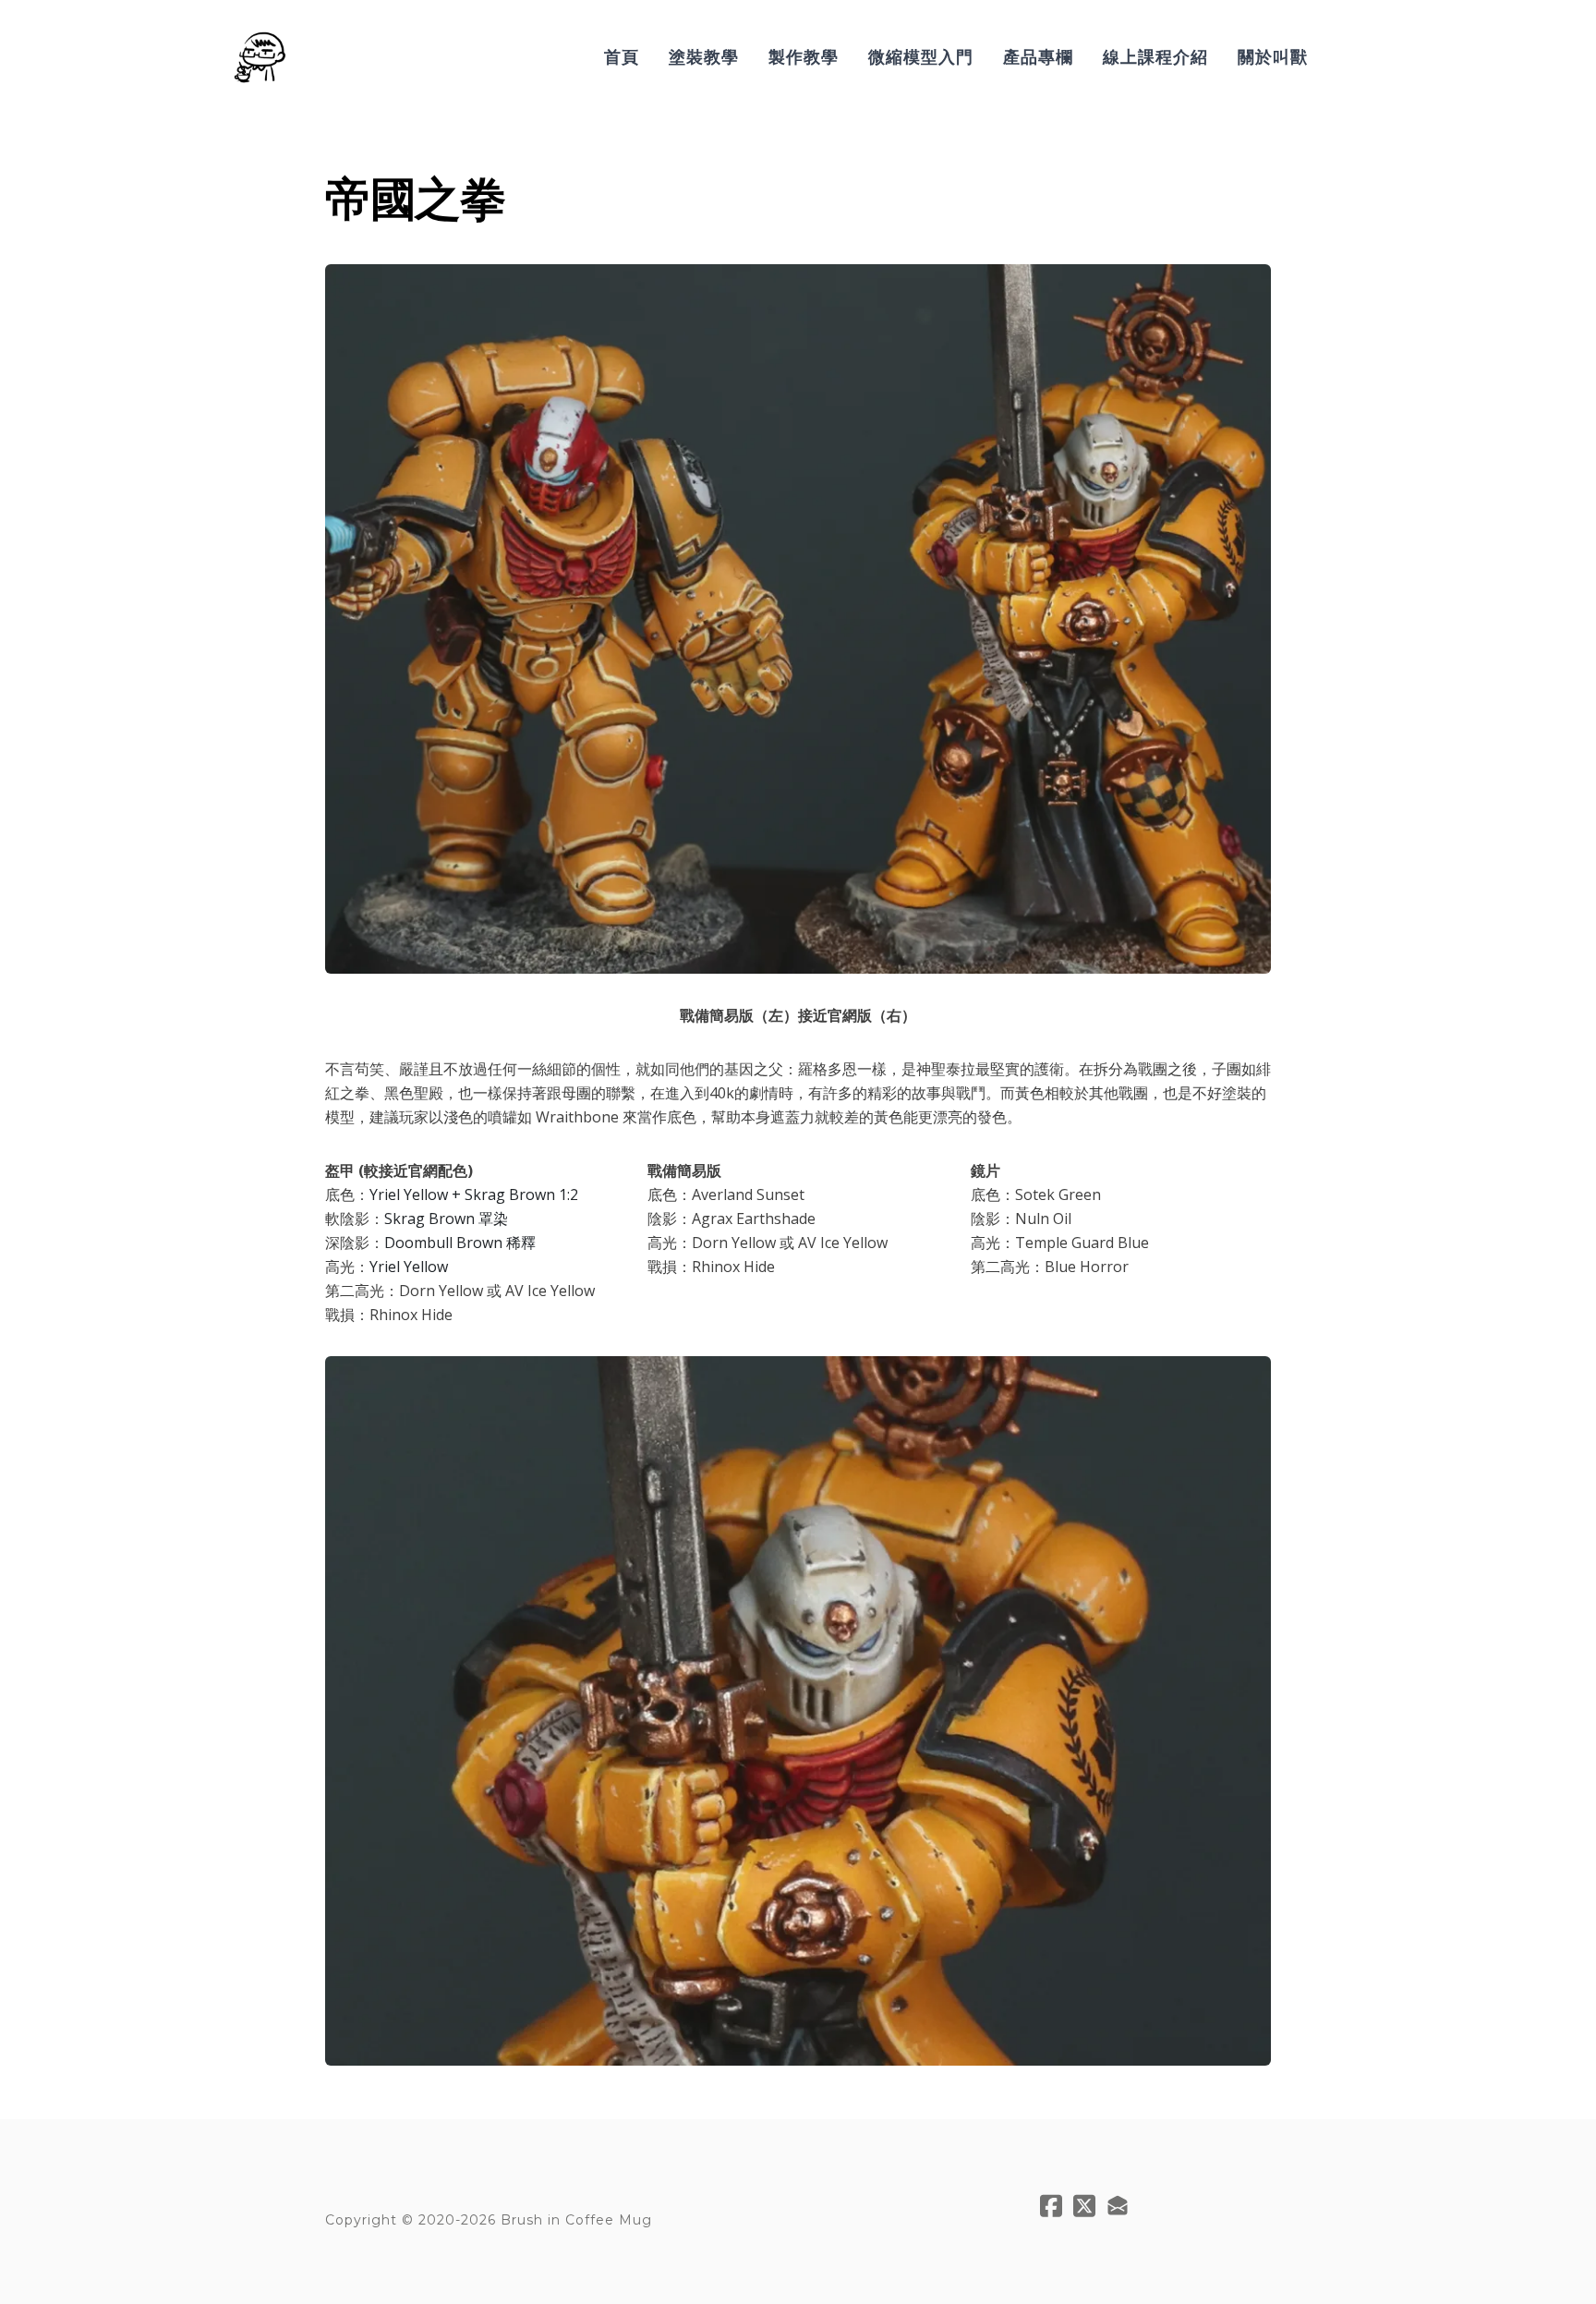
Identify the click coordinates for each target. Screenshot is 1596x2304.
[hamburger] (310, 46)
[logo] (259, 57)
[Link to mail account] (1118, 2206)
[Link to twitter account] (1084, 2206)
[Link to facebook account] (1051, 2206)
